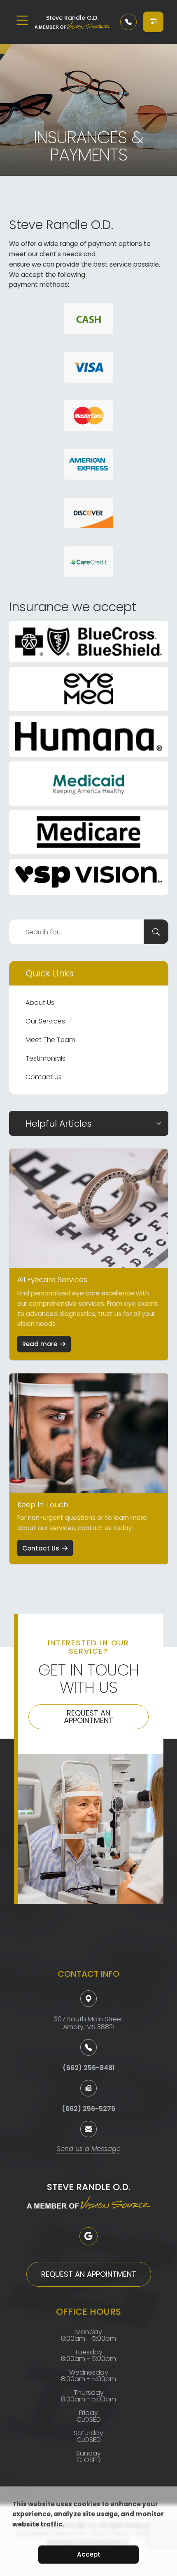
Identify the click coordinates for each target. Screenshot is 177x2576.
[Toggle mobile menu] (22, 20)
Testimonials (45, 1058)
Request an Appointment (88, 1717)
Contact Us (44, 1077)
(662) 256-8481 (89, 2068)
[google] (88, 2236)
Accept (89, 2554)
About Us (40, 1003)
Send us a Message (89, 2149)
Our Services (45, 1021)
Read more (40, 1344)
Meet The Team (50, 1040)
